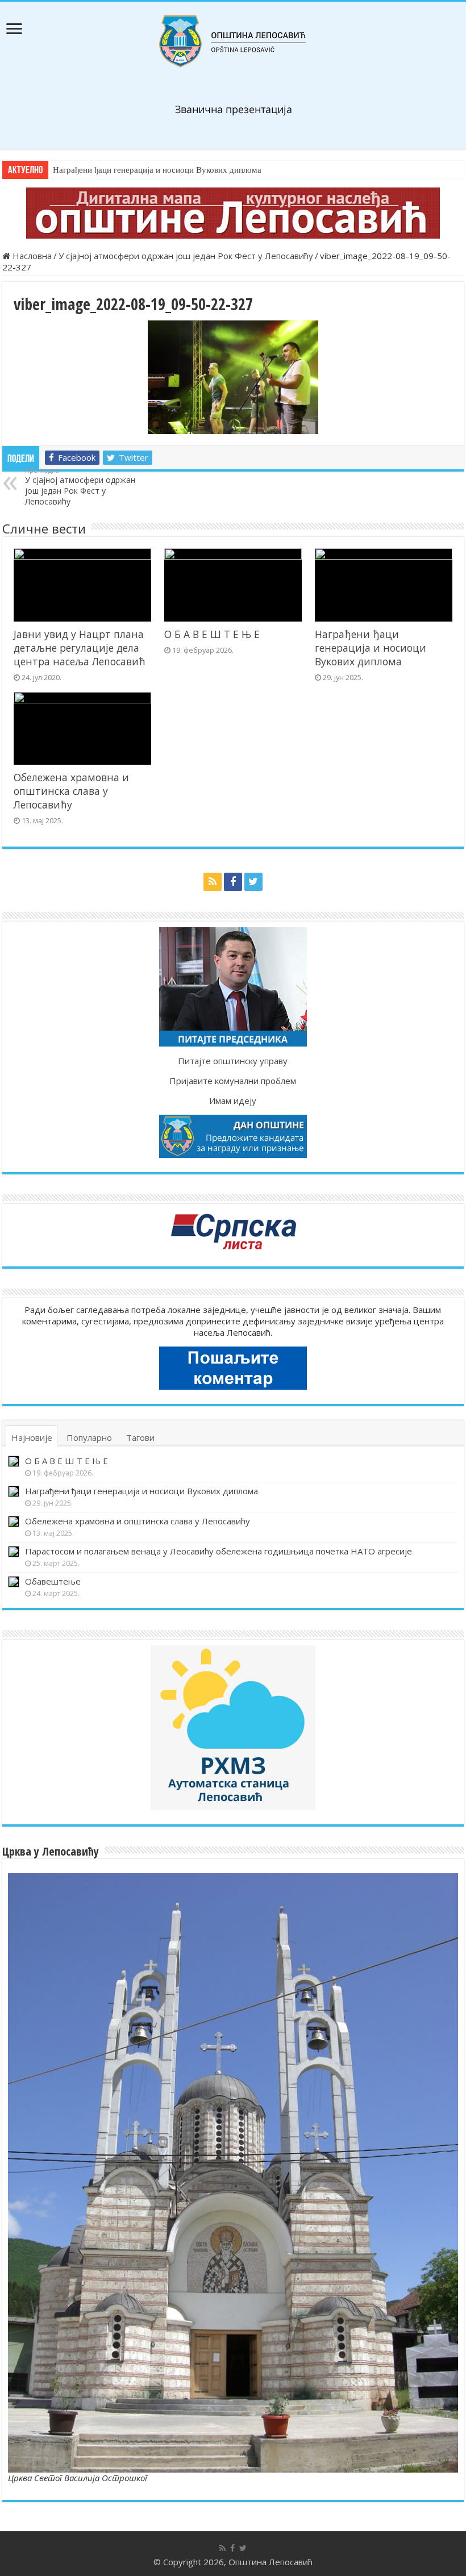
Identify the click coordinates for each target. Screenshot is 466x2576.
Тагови (140, 1437)
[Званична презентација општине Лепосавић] (233, 41)
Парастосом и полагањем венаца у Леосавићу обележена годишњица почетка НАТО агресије (219, 1551)
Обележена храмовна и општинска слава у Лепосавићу (71, 791)
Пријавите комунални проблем (233, 1081)
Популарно (89, 1437)
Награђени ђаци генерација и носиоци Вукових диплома (157, 170)
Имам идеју (233, 1101)
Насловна (31, 256)
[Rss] (213, 882)
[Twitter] (253, 882)
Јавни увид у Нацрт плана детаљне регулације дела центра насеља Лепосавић (80, 648)
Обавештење (53, 1581)
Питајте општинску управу (233, 1061)
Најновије (32, 1437)
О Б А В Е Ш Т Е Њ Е (212, 634)
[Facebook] (233, 882)
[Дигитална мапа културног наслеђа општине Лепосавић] (233, 213)
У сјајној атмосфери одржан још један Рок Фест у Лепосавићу (186, 256)
